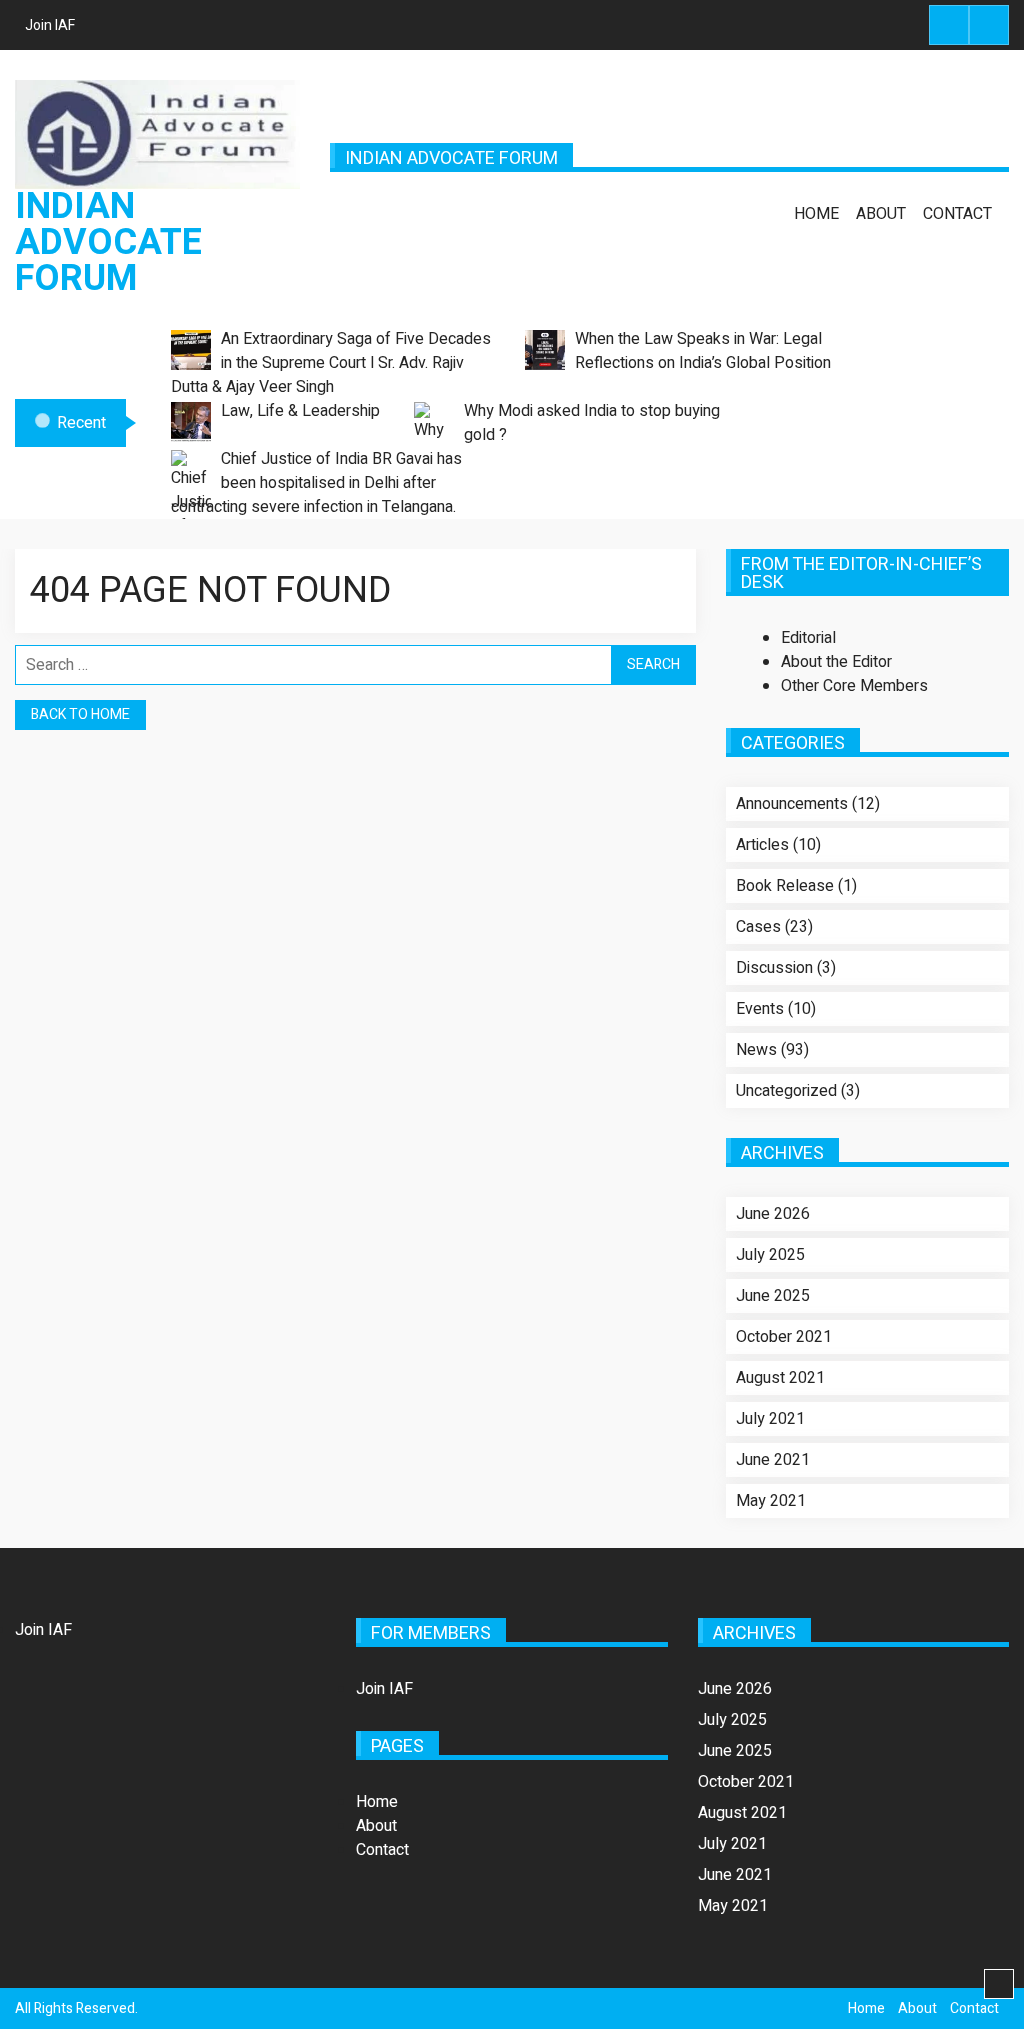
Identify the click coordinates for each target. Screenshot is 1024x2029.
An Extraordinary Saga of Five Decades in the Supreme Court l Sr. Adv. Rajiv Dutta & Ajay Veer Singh (331, 363)
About (881, 214)
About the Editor (836, 662)
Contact (957, 214)
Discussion (774, 968)
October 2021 (784, 1337)
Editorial (808, 638)
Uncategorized (786, 1091)
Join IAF (50, 25)
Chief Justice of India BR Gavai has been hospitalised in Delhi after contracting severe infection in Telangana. (316, 483)
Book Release (785, 886)
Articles (762, 845)
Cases (758, 927)
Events (760, 1009)
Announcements (792, 804)
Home (816, 214)
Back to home (80, 714)
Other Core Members (854, 686)
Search (949, 25)
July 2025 (770, 1255)
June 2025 (773, 1296)
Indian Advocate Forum (108, 243)
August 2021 (780, 1378)
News (756, 1050)
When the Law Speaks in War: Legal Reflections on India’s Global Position (703, 351)
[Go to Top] (999, 1985)
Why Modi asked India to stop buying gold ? (592, 423)
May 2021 (771, 1501)
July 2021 (770, 1419)
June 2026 (773, 1214)
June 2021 (773, 1460)
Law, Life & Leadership (300, 411)
